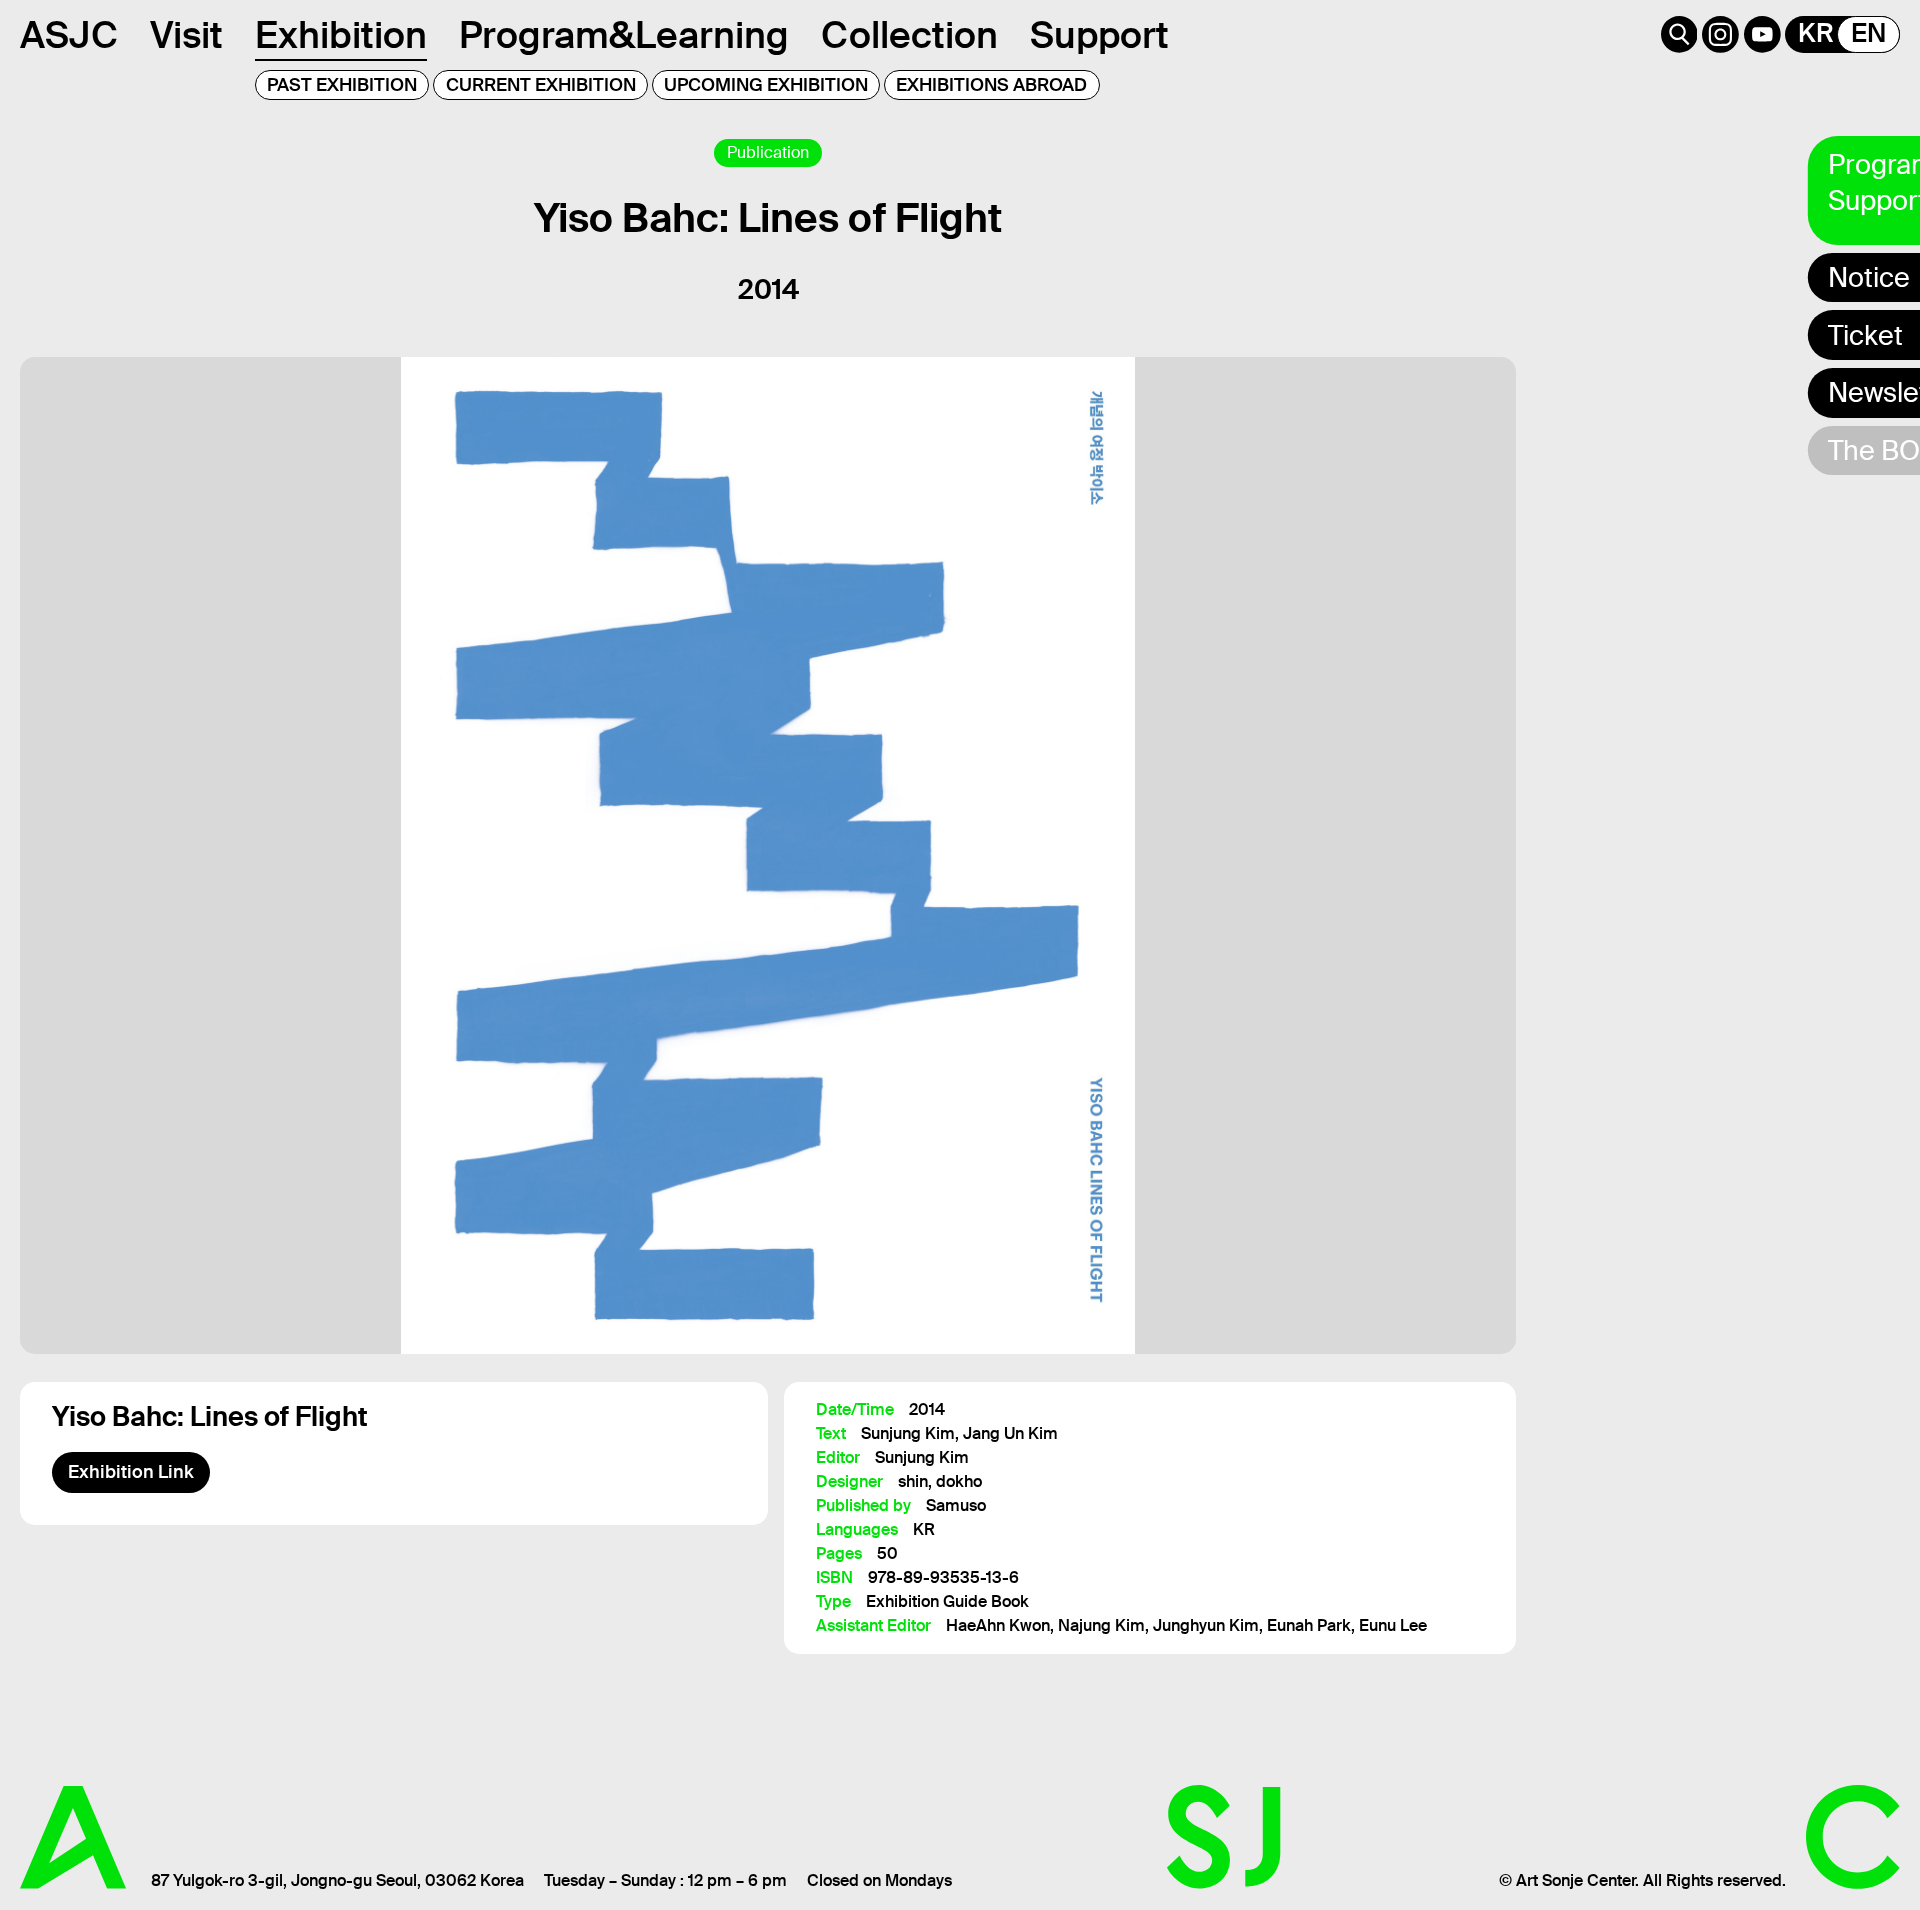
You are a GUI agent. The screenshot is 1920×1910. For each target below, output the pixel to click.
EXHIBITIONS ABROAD (991, 85)
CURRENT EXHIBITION (541, 85)
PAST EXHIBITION (342, 85)
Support (1099, 35)
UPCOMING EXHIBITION (766, 85)
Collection (909, 35)
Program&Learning (624, 35)
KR (1816, 34)
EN (1868, 34)
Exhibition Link (131, 1472)
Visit (186, 35)
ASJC (69, 35)
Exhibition (341, 35)
